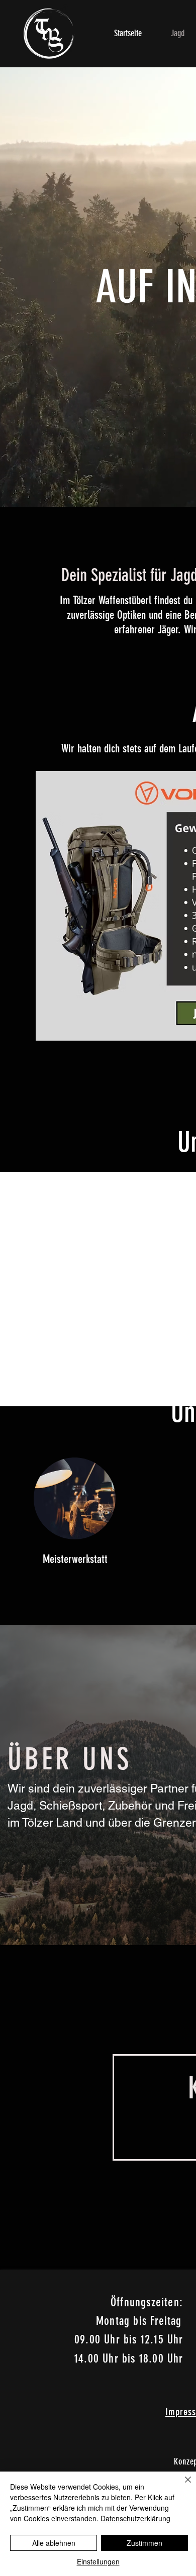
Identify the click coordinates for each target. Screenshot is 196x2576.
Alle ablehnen (54, 2543)
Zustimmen (144, 2543)
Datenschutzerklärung (135, 2518)
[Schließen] (182, 2486)
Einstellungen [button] (98, 2561)
